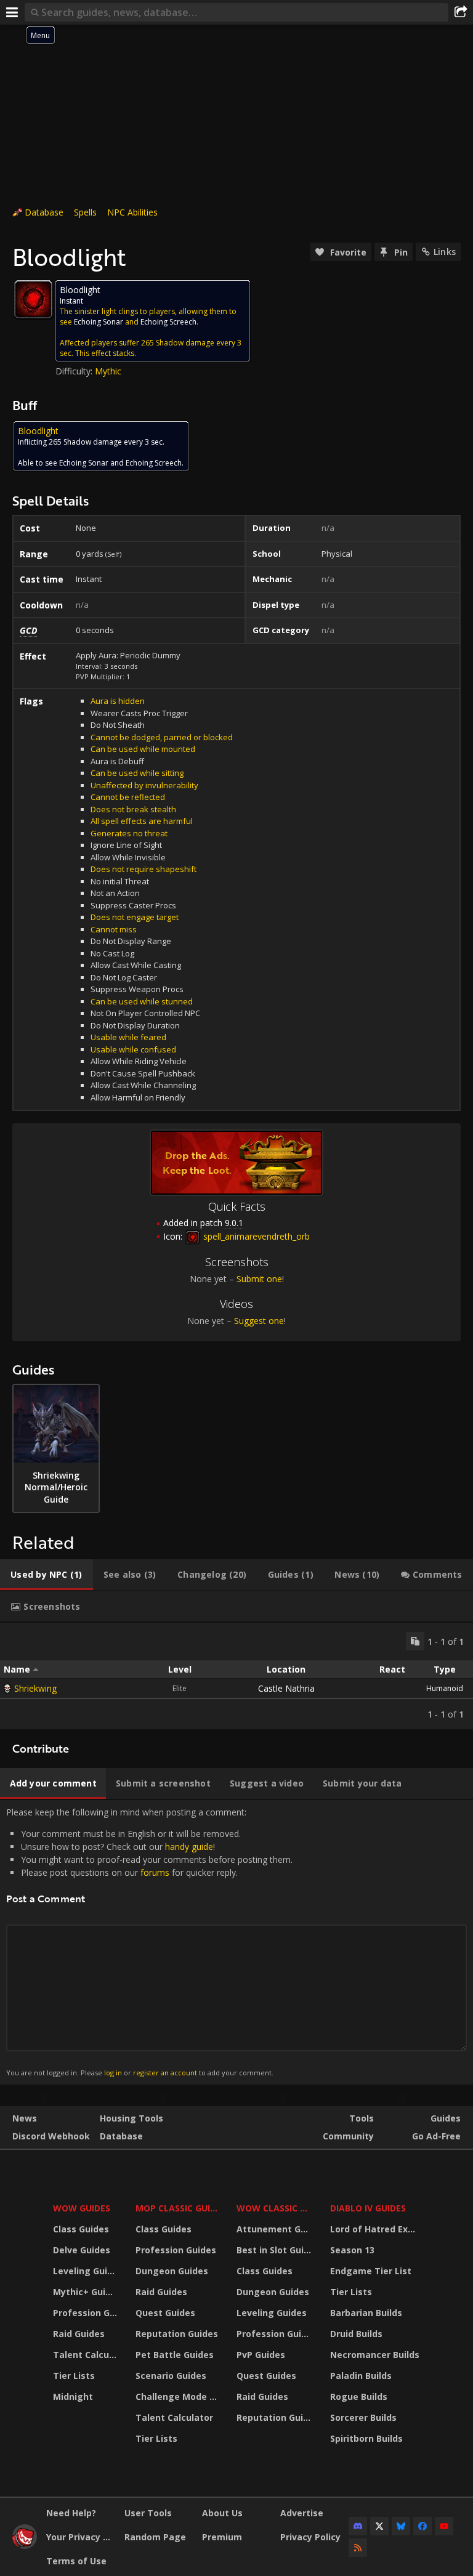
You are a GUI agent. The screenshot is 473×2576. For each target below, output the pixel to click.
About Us (222, 2513)
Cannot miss (114, 929)
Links (445, 252)
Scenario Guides (171, 2376)
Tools (362, 2118)
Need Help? (71, 2513)
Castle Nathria (286, 1688)
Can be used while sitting (137, 773)
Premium (222, 2537)
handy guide (189, 1847)
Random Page (155, 2537)
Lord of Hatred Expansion (377, 2229)
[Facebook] (422, 2526)
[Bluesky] (401, 2526)
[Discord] (358, 2526)
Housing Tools (131, 2118)
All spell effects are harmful (142, 821)
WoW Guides (82, 2208)
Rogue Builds (359, 2396)
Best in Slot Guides (276, 2250)
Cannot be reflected (128, 797)
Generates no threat (129, 833)
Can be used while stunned (142, 1001)
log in (113, 2073)
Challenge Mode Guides (179, 2396)
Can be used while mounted (143, 749)
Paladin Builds (361, 2376)
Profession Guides (87, 2313)
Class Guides (81, 2229)
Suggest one (259, 1321)
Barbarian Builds (366, 2313)
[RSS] (358, 2548)
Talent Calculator (87, 2355)
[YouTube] (444, 2526)
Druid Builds (356, 2334)
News (25, 2118)
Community (348, 2136)
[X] (379, 2526)
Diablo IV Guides (368, 2208)
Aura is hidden (118, 701)
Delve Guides (82, 2250)
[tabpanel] (236, 1676)
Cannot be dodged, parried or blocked (162, 737)
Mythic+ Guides (87, 2292)
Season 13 (352, 2250)
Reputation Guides (177, 2334)
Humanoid (445, 1688)
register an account (165, 2073)
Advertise (302, 2513)
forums (155, 1872)
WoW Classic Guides (276, 2208)
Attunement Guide (276, 2229)
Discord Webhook (51, 2136)
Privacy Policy (310, 2537)
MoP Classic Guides (179, 2208)
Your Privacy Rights (81, 2537)
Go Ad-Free (436, 2136)
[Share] (461, 12)
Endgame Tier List (371, 2271)
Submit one (259, 1279)
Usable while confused (133, 1049)
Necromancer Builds (375, 2355)
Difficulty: (75, 371)
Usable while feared (128, 1037)
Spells (85, 212)
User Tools (148, 2513)
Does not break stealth (133, 809)
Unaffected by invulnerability (144, 785)
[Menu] (12, 12)
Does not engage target (135, 917)
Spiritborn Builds (366, 2438)
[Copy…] (415, 1641)
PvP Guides (261, 2355)
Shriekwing (35, 1688)
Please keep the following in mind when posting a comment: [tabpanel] (149, 1942)
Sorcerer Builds (363, 2417)
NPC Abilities (132, 212)
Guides (446, 2118)
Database (44, 212)
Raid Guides (79, 2334)
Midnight (73, 2396)
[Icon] (33, 299)
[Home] (25, 2546)
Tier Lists (74, 2376)
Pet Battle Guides (175, 2355)
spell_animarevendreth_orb (255, 1236)
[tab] (46, 1575)
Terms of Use (76, 2561)
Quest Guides (165, 2313)
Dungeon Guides (172, 2271)
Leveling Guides (87, 2271)
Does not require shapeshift (144, 869)
